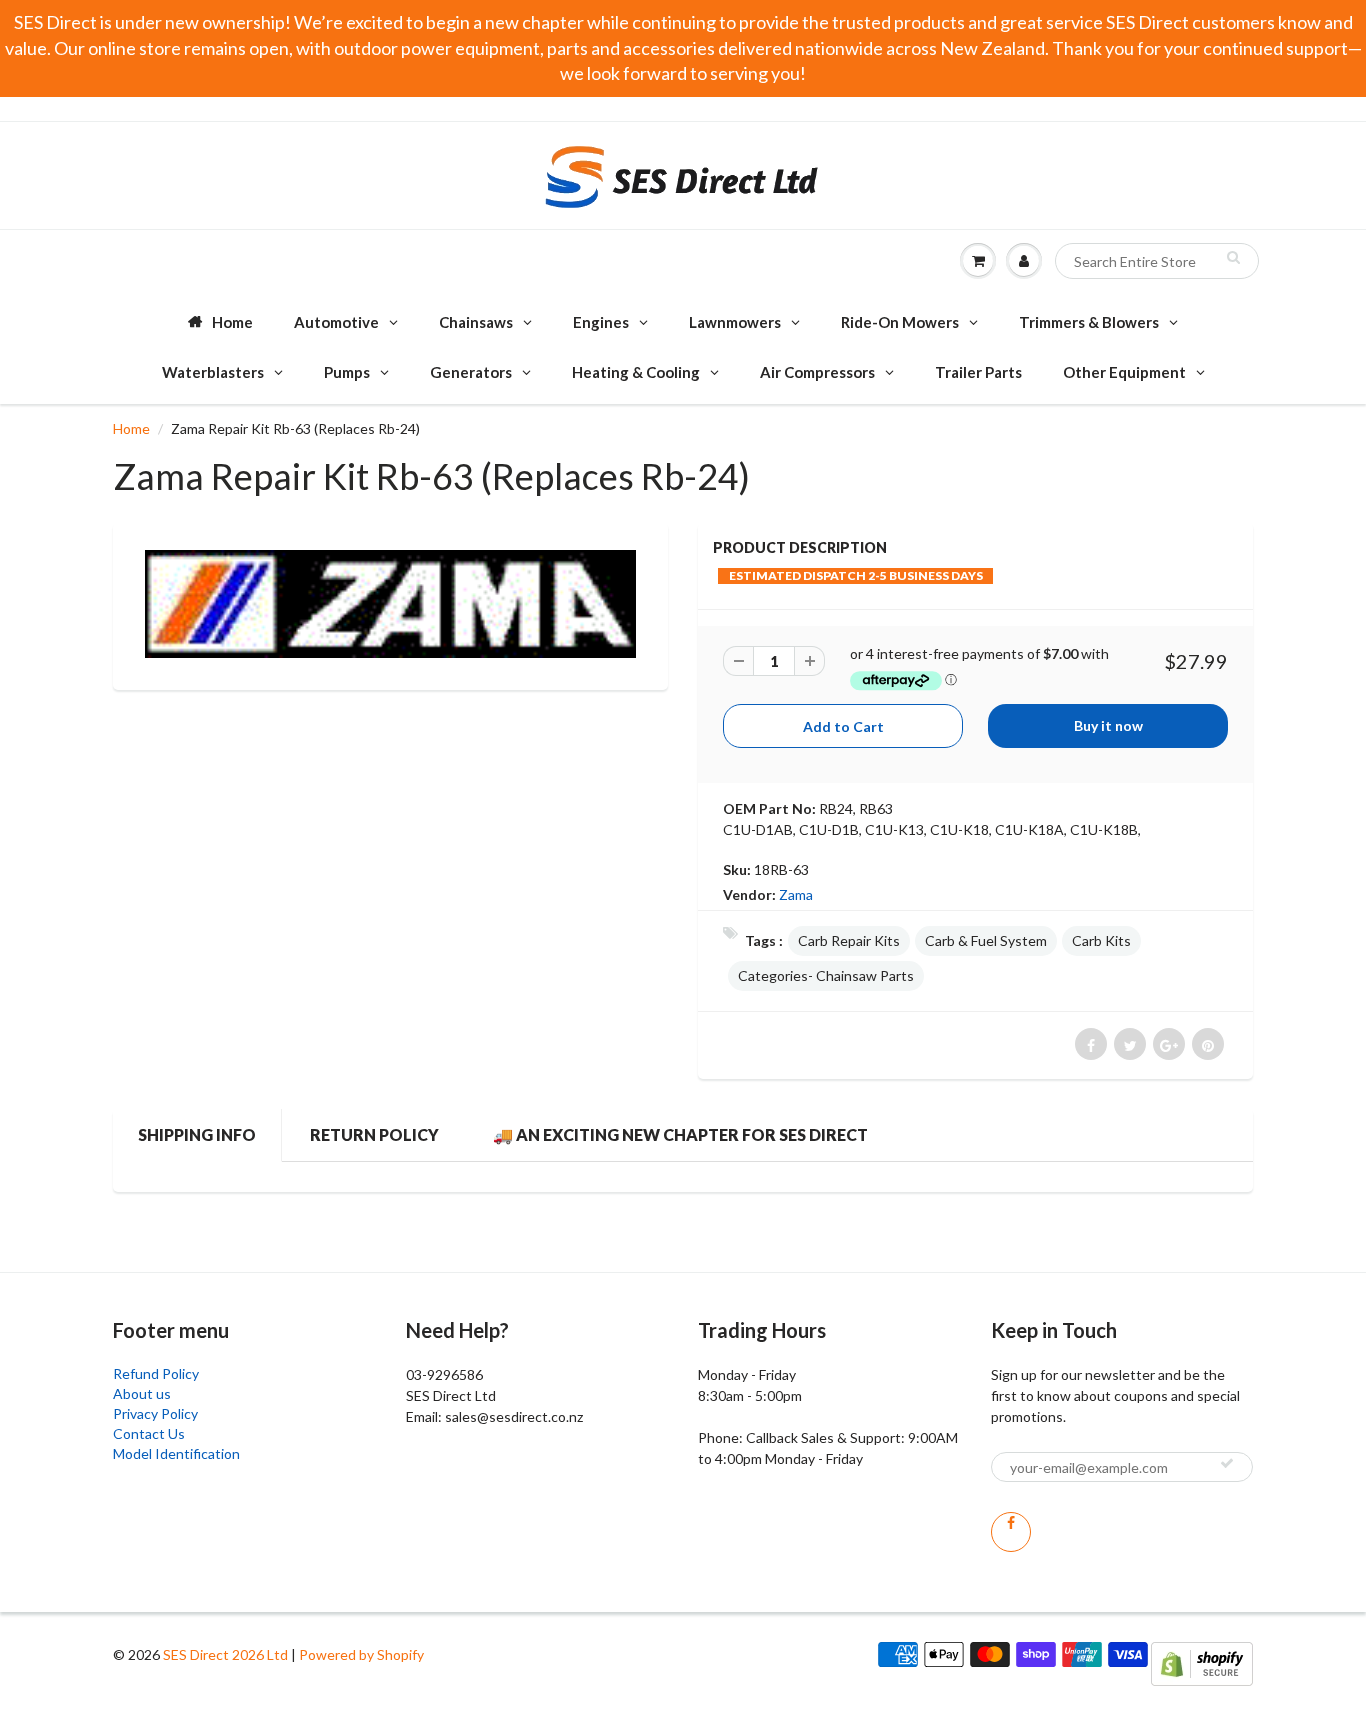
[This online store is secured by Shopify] (1202, 1662)
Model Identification (176, 1453)
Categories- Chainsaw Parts (826, 975)
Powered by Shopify (361, 1654)
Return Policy (374, 1134)
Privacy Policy (155, 1413)
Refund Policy (156, 1373)
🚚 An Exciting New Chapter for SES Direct (680, 1134)
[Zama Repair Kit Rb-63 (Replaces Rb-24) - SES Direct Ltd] (390, 604)
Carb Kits (1101, 940)
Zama (796, 894)
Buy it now (1108, 725)
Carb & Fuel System (986, 940)
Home (131, 428)
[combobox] (1157, 261)
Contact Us (149, 1433)
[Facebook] (1011, 1532)
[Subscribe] (1227, 1463)
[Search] (1233, 257)
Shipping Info (197, 1134)
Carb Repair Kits (849, 940)
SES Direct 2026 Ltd (225, 1654)
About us (142, 1393)
